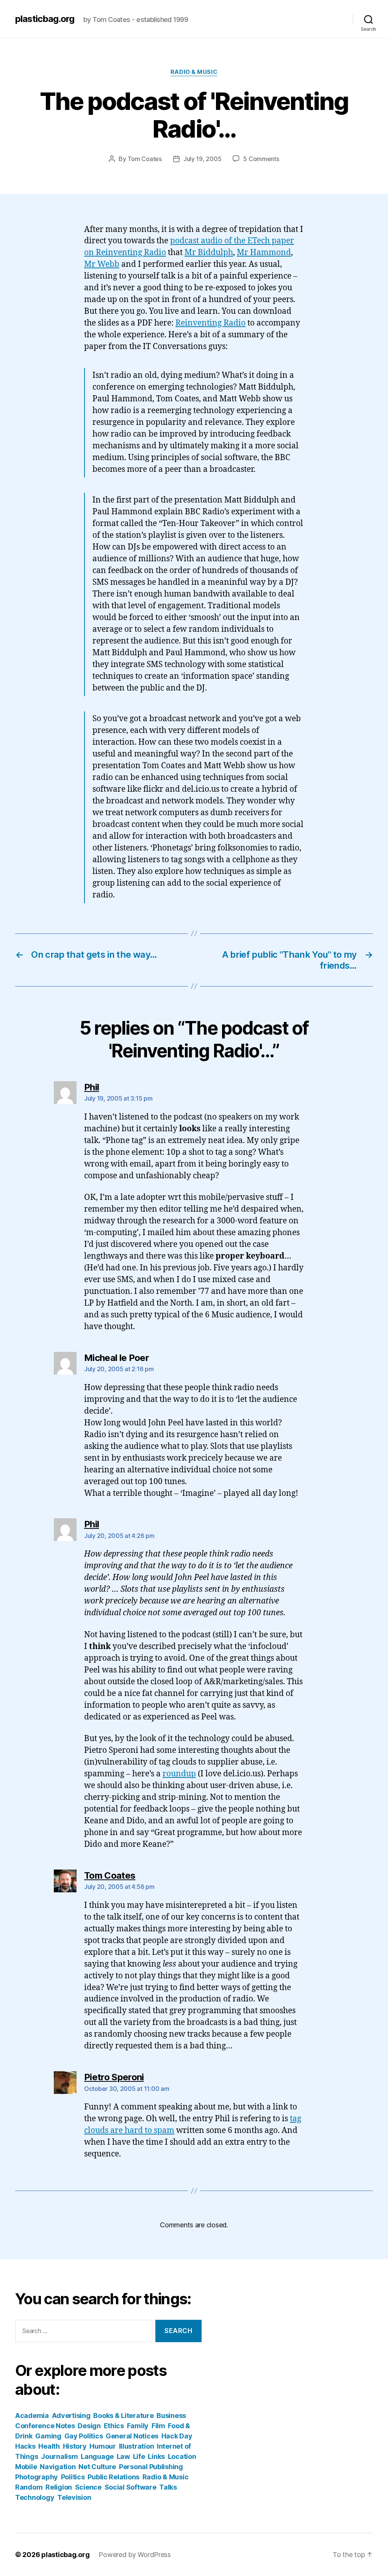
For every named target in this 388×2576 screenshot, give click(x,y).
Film (158, 2426)
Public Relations (113, 2477)
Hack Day (177, 2436)
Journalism (59, 2456)
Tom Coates (145, 159)
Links (156, 2456)
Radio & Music (194, 72)
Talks (168, 2487)
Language (97, 2456)
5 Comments (261, 159)
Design (89, 2426)
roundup (179, 1774)
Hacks (25, 2446)
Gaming (48, 2436)
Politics (73, 2477)
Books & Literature (123, 2415)
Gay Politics (84, 2436)
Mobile (26, 2467)
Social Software (131, 2487)
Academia (32, 2415)
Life (139, 2456)
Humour (102, 2446)
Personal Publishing (151, 2467)
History (75, 2446)
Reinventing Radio (210, 323)
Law (123, 2456)
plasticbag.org (45, 19)
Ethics (114, 2426)
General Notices (132, 2436)
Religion (59, 2487)
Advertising (71, 2415)
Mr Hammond (264, 253)
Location (182, 2456)
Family (138, 2426)
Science (88, 2487)
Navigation (58, 2467)
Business (171, 2415)
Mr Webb (102, 264)
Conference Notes (45, 2426)
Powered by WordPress (135, 2555)
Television (74, 2497)
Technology (35, 2497)
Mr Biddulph (209, 253)
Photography (37, 2477)
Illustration (137, 2446)
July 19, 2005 (203, 159)
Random (29, 2487)
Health (49, 2446)
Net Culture (97, 2467)
